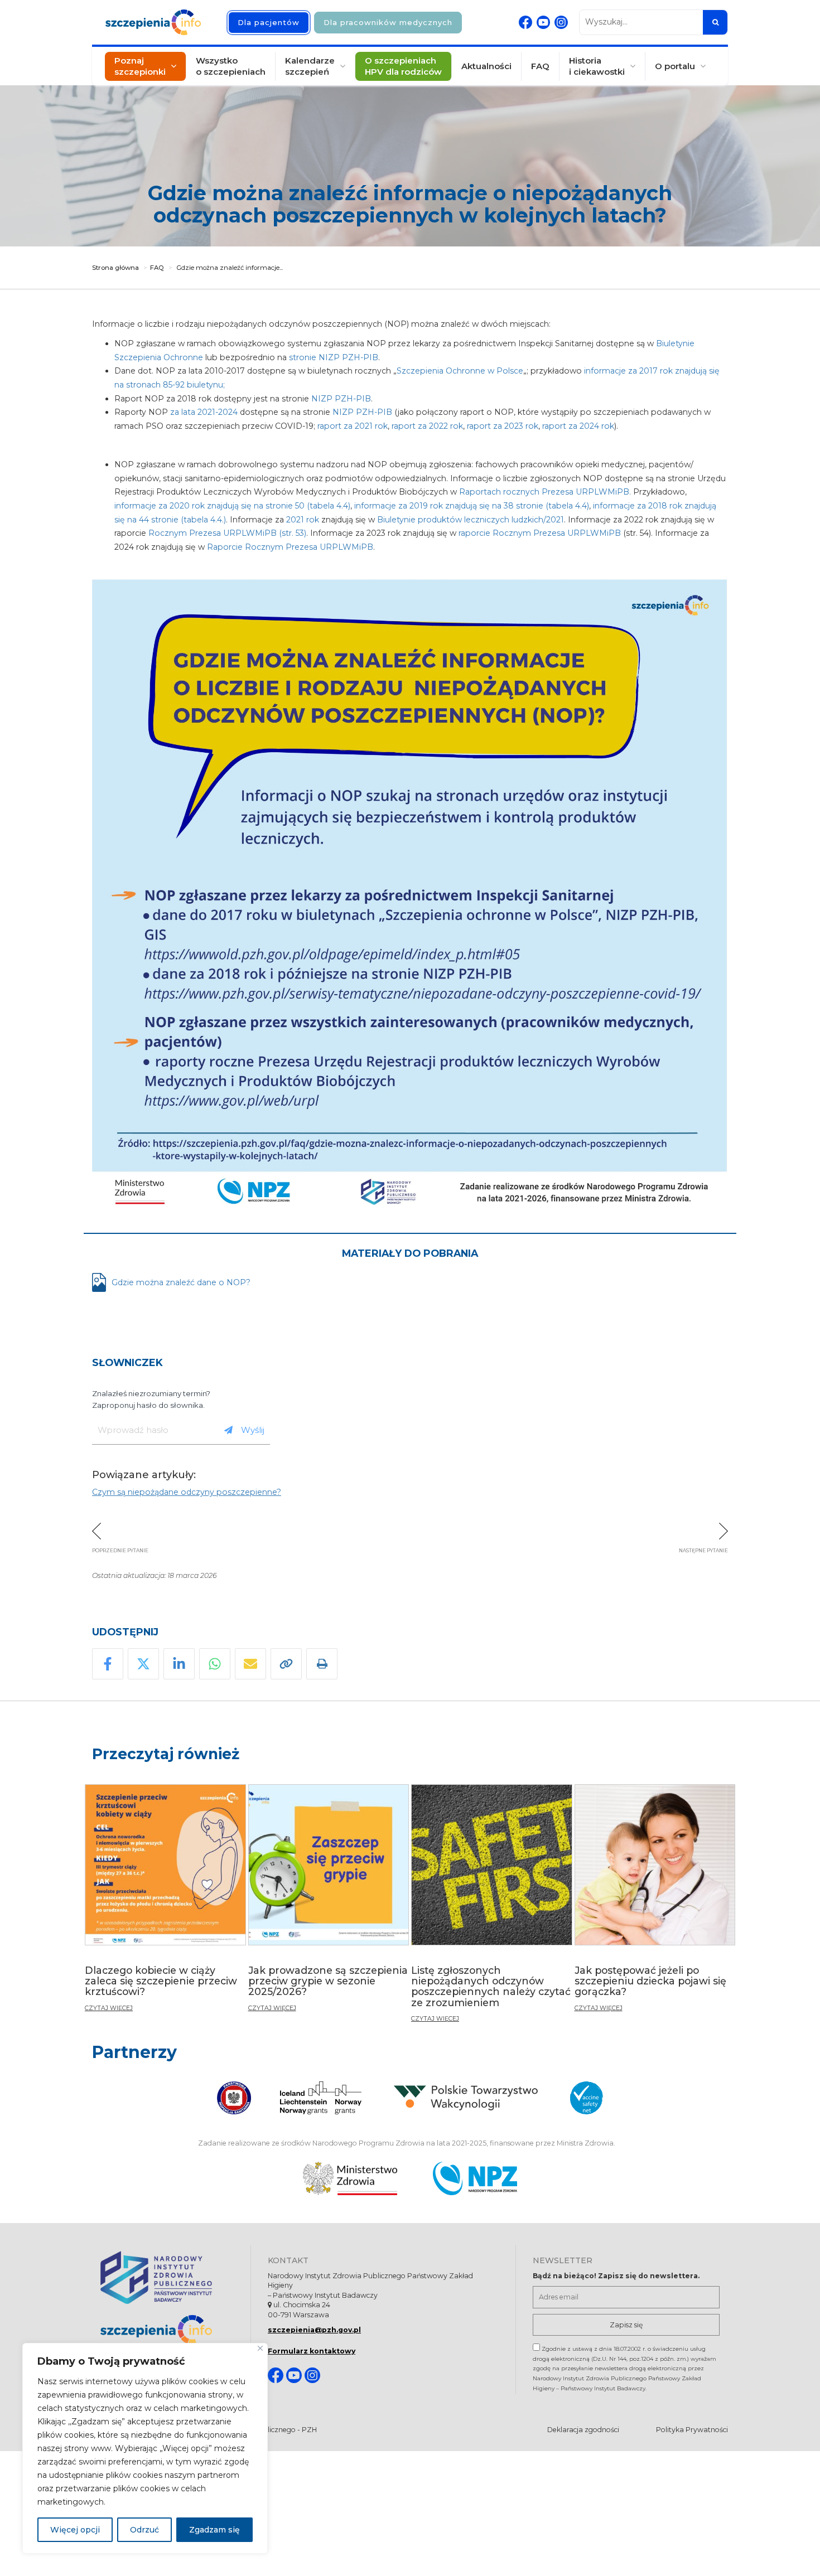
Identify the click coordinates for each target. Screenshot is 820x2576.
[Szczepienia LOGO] (167, 2330)
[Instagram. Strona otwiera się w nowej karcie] (561, 22)
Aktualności (486, 66)
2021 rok (303, 520)
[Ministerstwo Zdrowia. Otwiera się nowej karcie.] (350, 2178)
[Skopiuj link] (286, 1664)
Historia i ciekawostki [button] (597, 66)
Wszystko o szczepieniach (231, 66)
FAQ (540, 66)
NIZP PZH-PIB (341, 399)
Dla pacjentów (269, 22)
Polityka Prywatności (692, 2430)
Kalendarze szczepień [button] (310, 66)
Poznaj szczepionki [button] (140, 66)
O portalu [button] (675, 66)
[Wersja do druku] (322, 1664)
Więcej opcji (75, 2530)
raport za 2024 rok (578, 426)
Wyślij (253, 1430)
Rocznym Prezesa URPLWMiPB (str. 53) (227, 533)
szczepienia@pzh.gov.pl (314, 2330)
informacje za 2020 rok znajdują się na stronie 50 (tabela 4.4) (232, 506)
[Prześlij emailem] (250, 1664)
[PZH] (167, 2277)
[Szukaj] (715, 22)
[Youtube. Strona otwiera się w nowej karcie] (543, 22)
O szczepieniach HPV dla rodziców (403, 66)
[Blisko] (260, 2348)
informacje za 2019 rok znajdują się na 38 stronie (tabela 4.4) (472, 506)
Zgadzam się (214, 2530)
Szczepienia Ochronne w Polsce (460, 371)
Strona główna (115, 268)
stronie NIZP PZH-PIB (334, 357)
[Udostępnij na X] (143, 1664)
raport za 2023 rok (503, 426)
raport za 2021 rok (353, 426)
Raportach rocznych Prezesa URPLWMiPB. (546, 492)
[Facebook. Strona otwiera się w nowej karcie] (525, 22)
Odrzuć (144, 2530)
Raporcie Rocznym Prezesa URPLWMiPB (290, 547)
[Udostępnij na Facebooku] (108, 1664)
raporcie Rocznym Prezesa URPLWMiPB (540, 533)
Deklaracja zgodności (583, 2430)
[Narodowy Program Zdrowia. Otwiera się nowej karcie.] (475, 2178)
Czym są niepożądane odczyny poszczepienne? (187, 1492)
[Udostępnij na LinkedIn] (179, 1664)
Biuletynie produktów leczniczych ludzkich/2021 (471, 520)
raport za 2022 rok (427, 426)
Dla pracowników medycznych (388, 22)
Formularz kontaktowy (312, 2351)
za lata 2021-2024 (204, 412)
